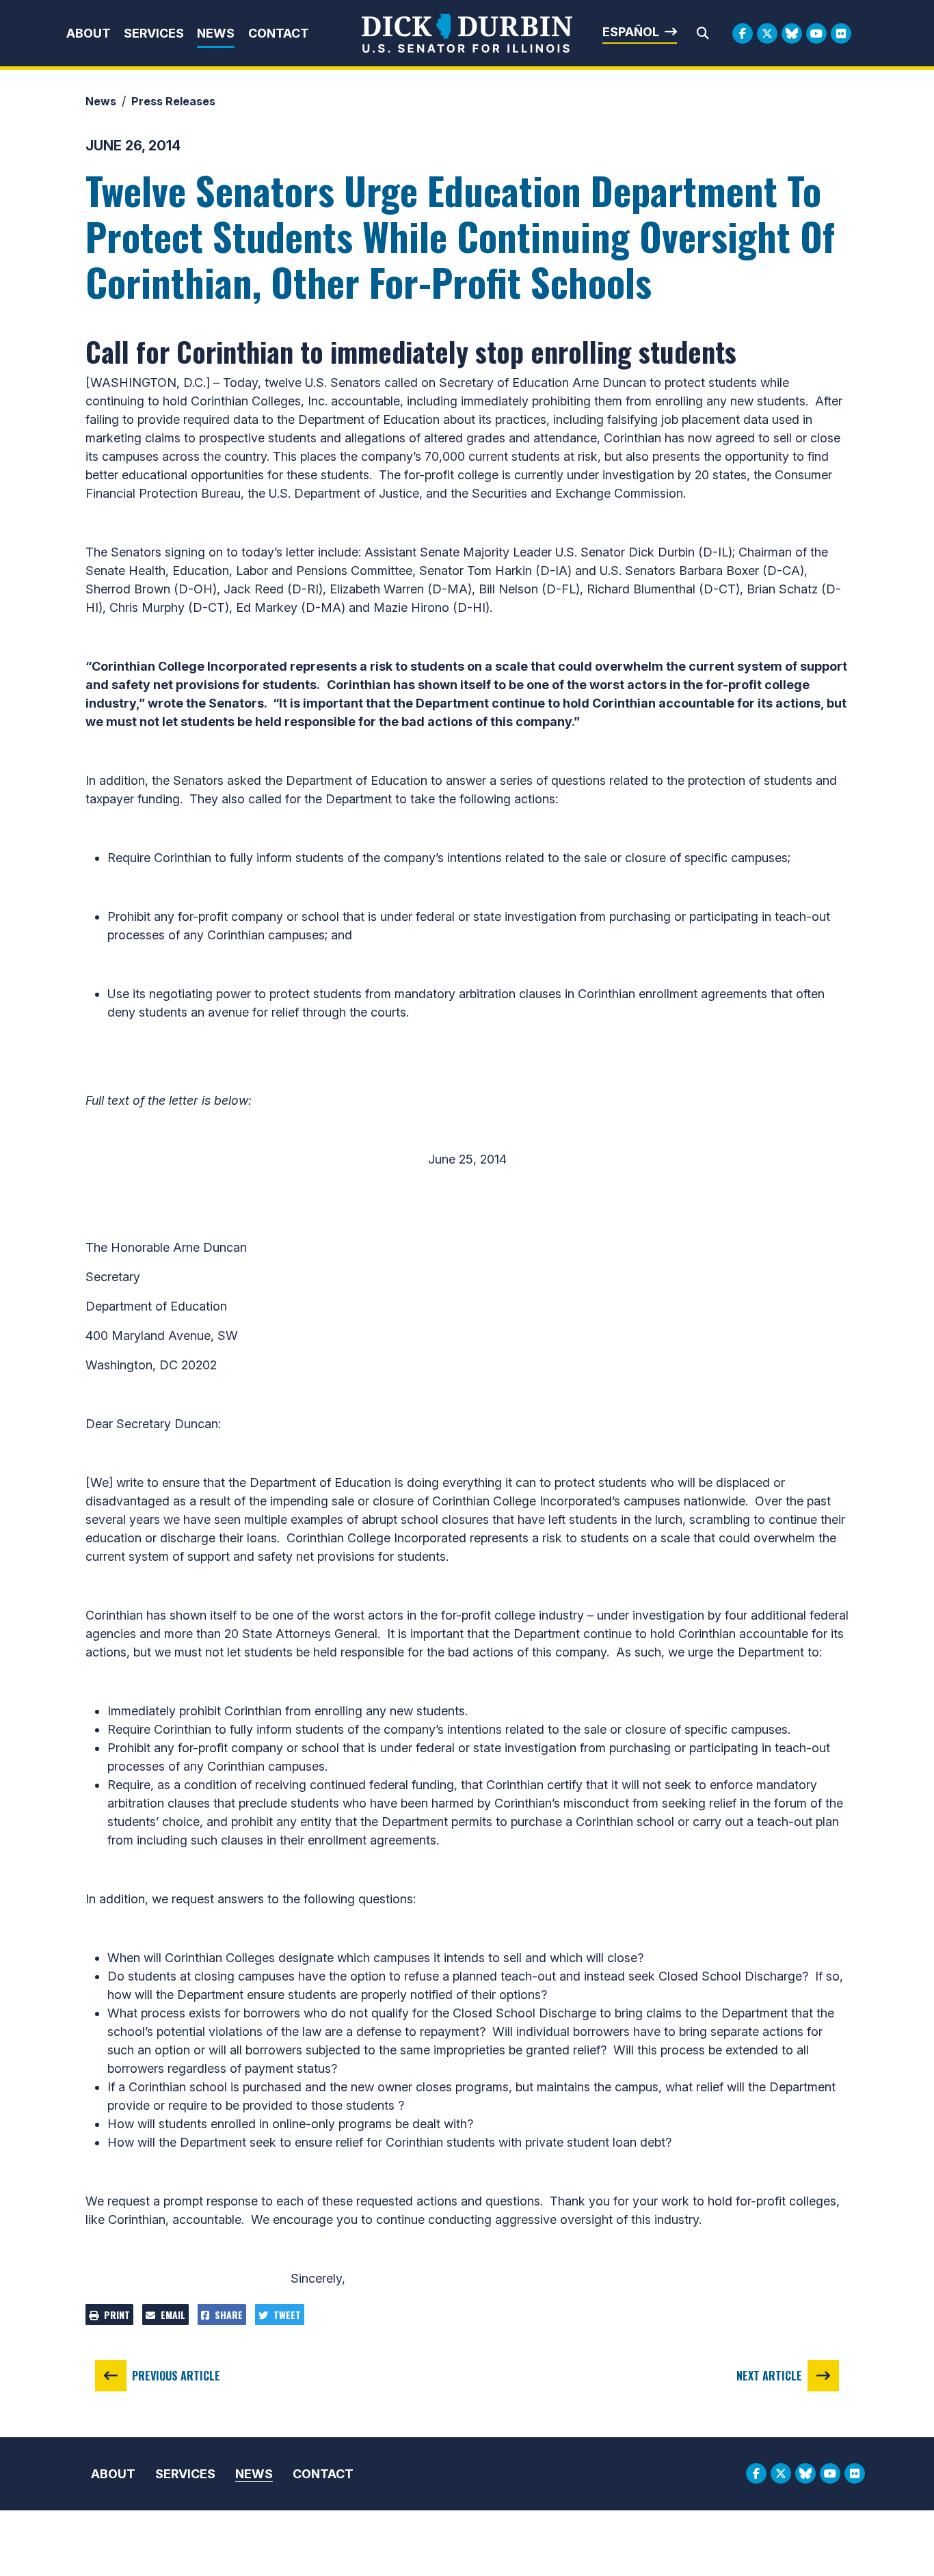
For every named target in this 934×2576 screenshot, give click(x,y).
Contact (279, 33)
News (216, 33)
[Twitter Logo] (767, 33)
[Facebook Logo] (743, 33)
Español (631, 32)
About (89, 33)
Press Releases (173, 101)
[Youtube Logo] (816, 33)
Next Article (769, 2376)
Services (154, 33)
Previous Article (176, 2376)
